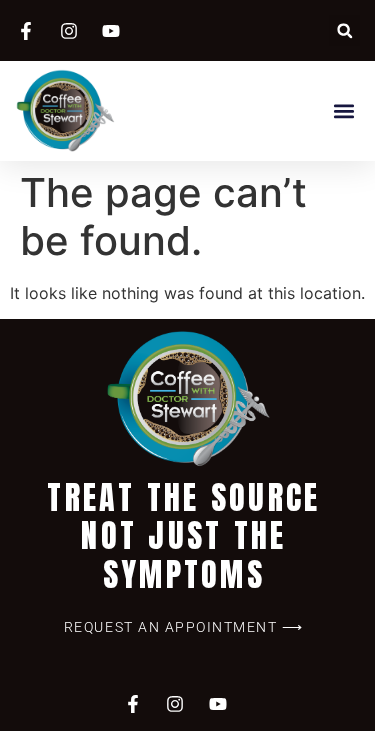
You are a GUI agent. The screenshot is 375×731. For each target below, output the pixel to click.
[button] (344, 30)
